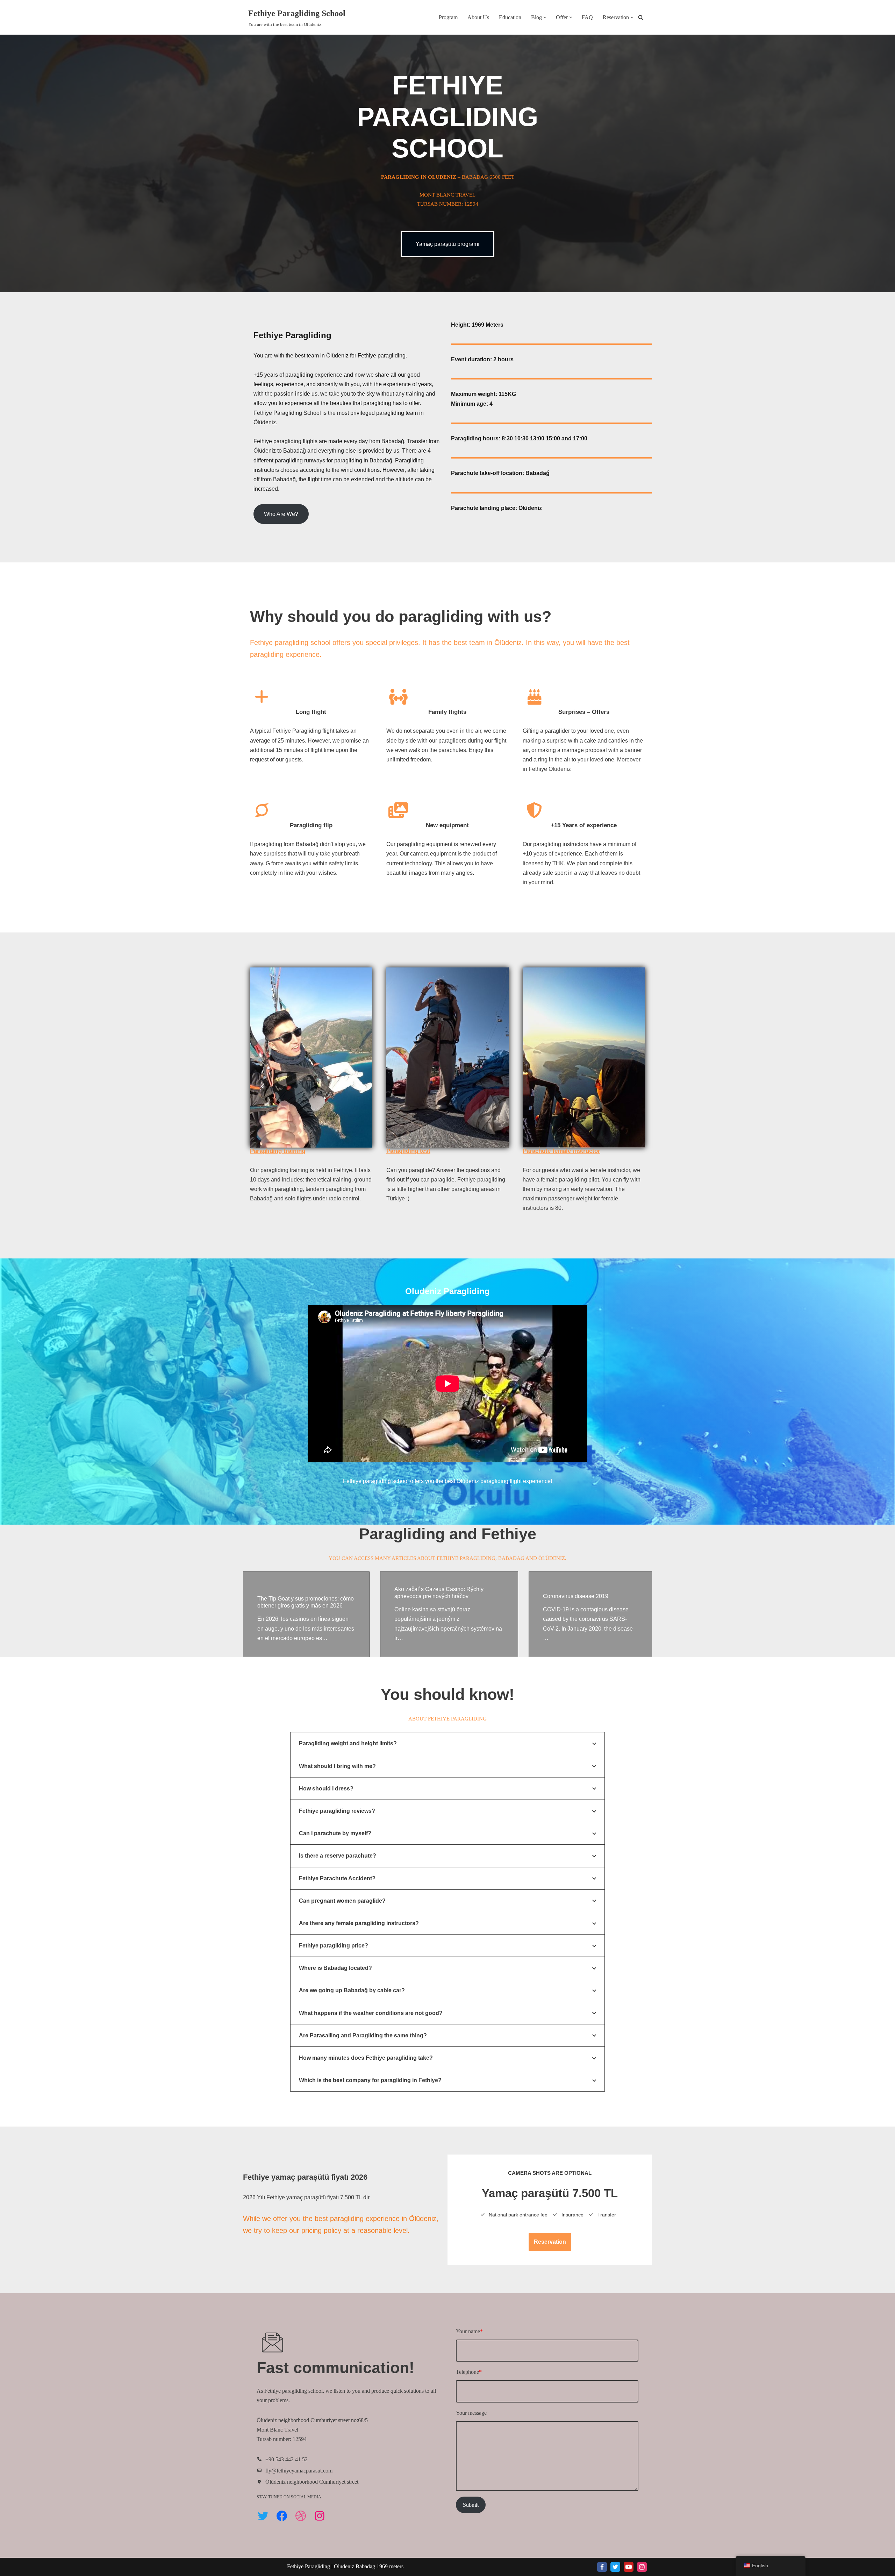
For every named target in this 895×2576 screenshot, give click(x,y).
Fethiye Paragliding (309, 2566)
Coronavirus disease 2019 (576, 1596)
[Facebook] (282, 2516)
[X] (615, 2567)
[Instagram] (320, 2516)
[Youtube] (629, 2567)
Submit (471, 2505)
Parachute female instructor (561, 1151)
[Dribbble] (301, 2516)
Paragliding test (408, 1151)
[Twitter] (263, 2516)
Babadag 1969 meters (380, 2566)
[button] (545, 17)
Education (510, 17)
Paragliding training (278, 1151)
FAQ (587, 17)
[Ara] (641, 17)
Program (448, 17)
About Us (478, 17)
